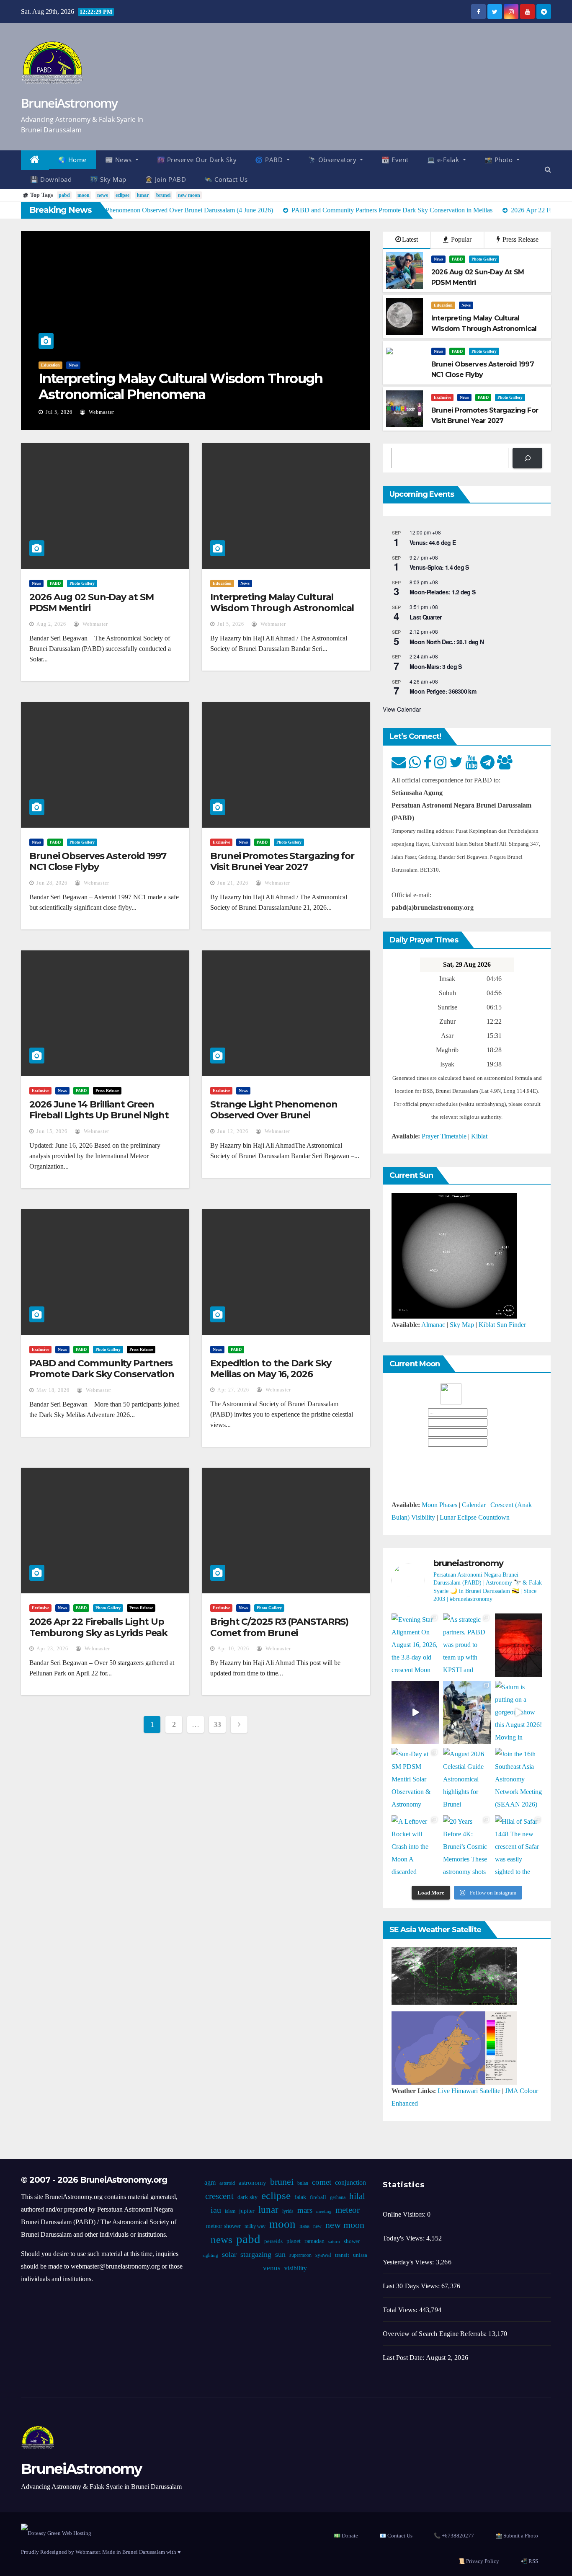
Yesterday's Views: (409, 2262)
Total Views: (401, 2310)
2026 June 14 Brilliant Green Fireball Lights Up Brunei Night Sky (99, 1115)
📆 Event (395, 160)
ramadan (314, 2241)
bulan (303, 2183)
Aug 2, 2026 (51, 624)
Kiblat (479, 1136)
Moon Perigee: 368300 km (443, 691)
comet (322, 2182)
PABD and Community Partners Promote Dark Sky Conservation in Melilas (102, 1374)
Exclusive (442, 397)
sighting (210, 2255)
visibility (296, 2268)
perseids (273, 2241)
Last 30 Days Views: (412, 2286)
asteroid (227, 2183)
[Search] (527, 458)
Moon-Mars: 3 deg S (435, 666)
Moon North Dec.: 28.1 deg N (447, 642)
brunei (163, 195)
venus (272, 2268)
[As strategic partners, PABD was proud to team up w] (467, 1645)
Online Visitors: (405, 2214)
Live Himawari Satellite (469, 2091)
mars (305, 2210)
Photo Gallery (484, 259)
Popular (460, 239)
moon (84, 195)
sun (280, 2254)
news (103, 195)
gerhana (338, 2197)
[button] (548, 169)
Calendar (474, 1505)
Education (50, 365)
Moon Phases (439, 1505)
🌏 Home (72, 160)
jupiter (247, 2211)
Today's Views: (405, 2238)
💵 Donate (346, 2536)
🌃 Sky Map (108, 179)
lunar (143, 195)
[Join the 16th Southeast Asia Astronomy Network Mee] (519, 1780)
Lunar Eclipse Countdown (475, 1517)
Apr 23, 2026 (52, 1649)
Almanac (433, 1325)
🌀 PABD (270, 160)
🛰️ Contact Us (226, 179)
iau (216, 2210)
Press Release (520, 239)
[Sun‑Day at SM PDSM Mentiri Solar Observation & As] (415, 1780)
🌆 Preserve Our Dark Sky (197, 160)
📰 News (120, 160)
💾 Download (51, 179)
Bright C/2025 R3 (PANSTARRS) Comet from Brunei (279, 1627)
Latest (410, 239)
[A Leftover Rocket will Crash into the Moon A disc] (415, 1847)
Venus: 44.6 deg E (433, 542)
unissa (360, 2255)
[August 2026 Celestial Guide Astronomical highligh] (467, 1780)
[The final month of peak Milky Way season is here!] (415, 1713)
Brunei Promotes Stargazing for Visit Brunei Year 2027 (282, 861)
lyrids (288, 2211)
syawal (323, 2255)
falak (300, 2197)
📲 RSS (529, 2561)
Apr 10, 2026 (233, 1649)
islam (230, 2211)
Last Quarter (426, 617)
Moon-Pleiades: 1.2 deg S (442, 592)
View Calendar (402, 709)
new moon (189, 195)
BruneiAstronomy (69, 103)
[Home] (35, 160)
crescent (219, 2196)
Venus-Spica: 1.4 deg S (439, 567)
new (317, 2226)
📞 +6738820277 (454, 2536)
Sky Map (462, 1325)
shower (352, 2241)
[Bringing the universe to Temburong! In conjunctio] (467, 1713)
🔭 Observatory (333, 160)
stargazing (256, 2254)
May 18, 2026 (53, 1390)
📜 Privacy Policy (479, 2561)
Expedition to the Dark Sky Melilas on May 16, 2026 (271, 1369)
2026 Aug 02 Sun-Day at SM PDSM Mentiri (91, 603)
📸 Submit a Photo (517, 2536)
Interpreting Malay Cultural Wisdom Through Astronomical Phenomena (181, 386)
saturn (334, 2242)
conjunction (350, 2182)
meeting (324, 2211)
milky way (255, 2226)
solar (229, 2254)
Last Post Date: (404, 2358)
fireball (318, 2197)
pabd (64, 195)
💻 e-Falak (444, 160)
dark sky (247, 2197)
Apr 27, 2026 (233, 1390)
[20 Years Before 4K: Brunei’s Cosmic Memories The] (467, 1847)
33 (217, 1724)
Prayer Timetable (444, 1136)
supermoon (300, 2255)
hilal (357, 2196)
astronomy (253, 2183)
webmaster (101, 412)
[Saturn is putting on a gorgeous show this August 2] (519, 1713)
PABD (457, 259)
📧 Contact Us (396, 2536)
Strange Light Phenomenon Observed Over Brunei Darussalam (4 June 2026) (274, 1115)
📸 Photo (500, 160)
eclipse (122, 195)
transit (342, 2255)
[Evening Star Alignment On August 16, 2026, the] (415, 1645)
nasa (304, 2226)
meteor (348, 2210)
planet (294, 2241)
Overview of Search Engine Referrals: (435, 2334)
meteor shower (223, 2226)
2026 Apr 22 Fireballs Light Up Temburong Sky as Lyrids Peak (98, 1627)
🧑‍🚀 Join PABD (166, 179)
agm (210, 2182)
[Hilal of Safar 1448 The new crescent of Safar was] (519, 1847)
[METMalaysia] (454, 2047)
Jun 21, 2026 (233, 883)
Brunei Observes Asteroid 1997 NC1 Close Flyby (98, 861)
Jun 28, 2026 (52, 883)
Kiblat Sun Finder (502, 1325)
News (73, 365)
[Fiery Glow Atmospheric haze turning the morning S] (519, 1645)
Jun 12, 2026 (233, 1131)
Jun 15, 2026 (52, 1131)
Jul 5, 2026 (59, 412)
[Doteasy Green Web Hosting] (56, 2532)
